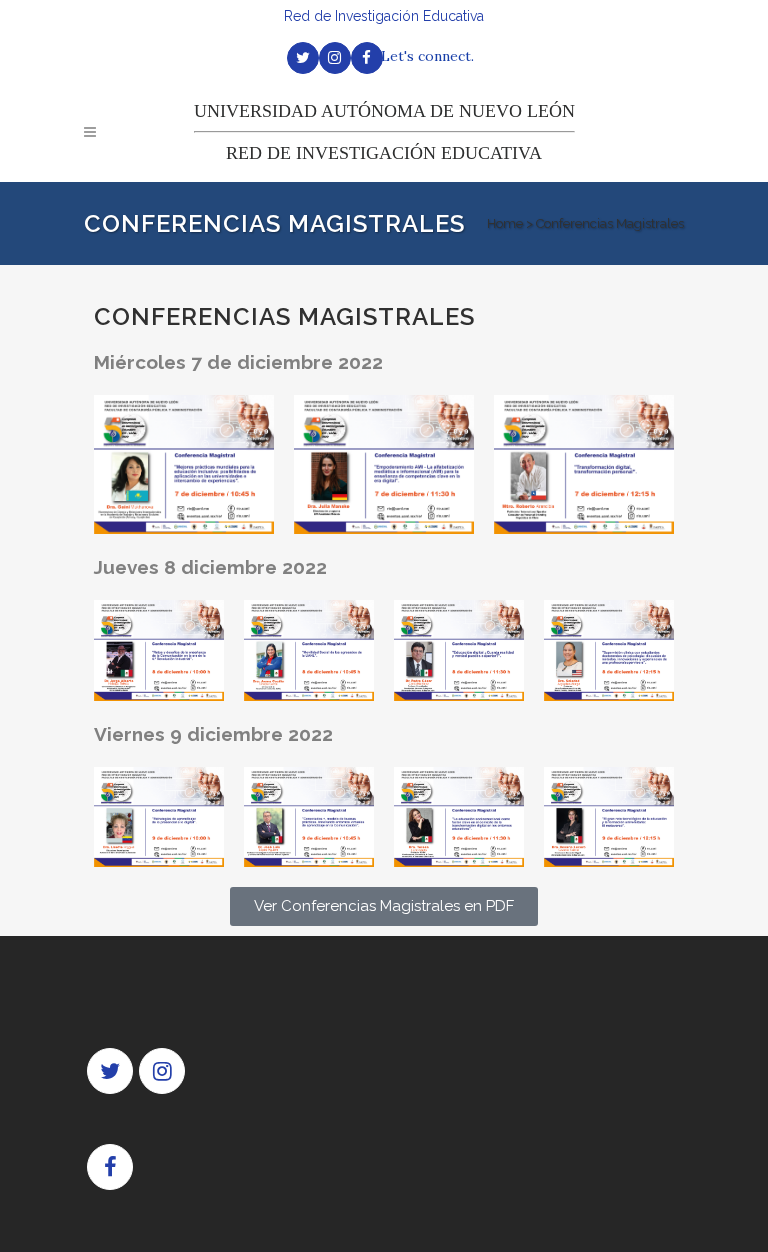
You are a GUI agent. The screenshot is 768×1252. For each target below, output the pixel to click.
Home (505, 223)
